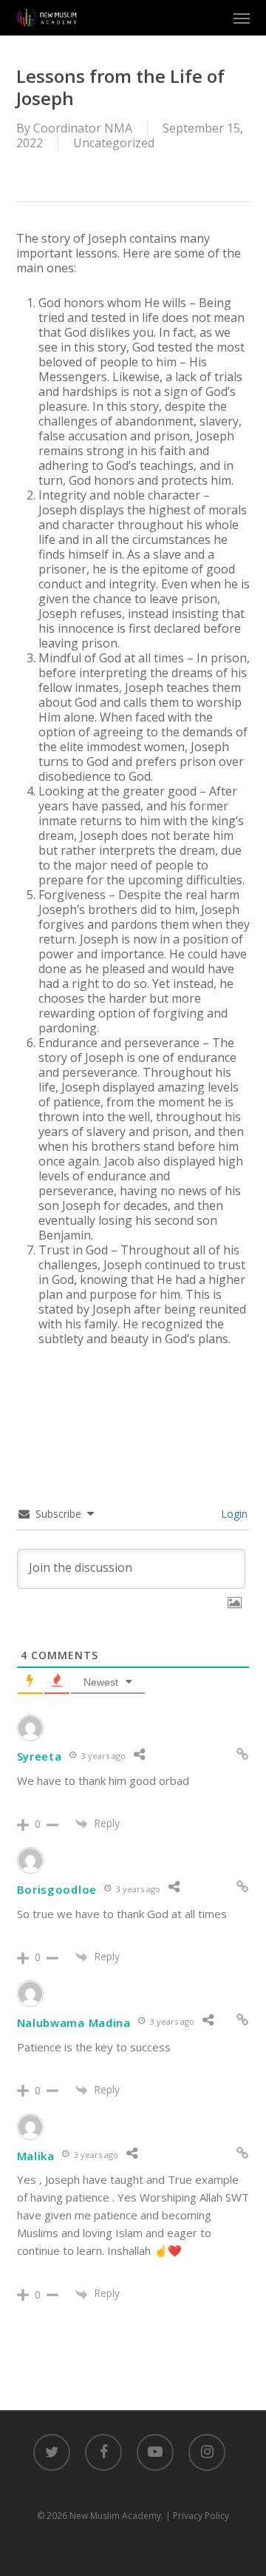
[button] (242, 18)
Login (233, 1514)
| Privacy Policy (197, 2516)
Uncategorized (114, 143)
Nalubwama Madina (74, 2022)
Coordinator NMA (83, 128)
